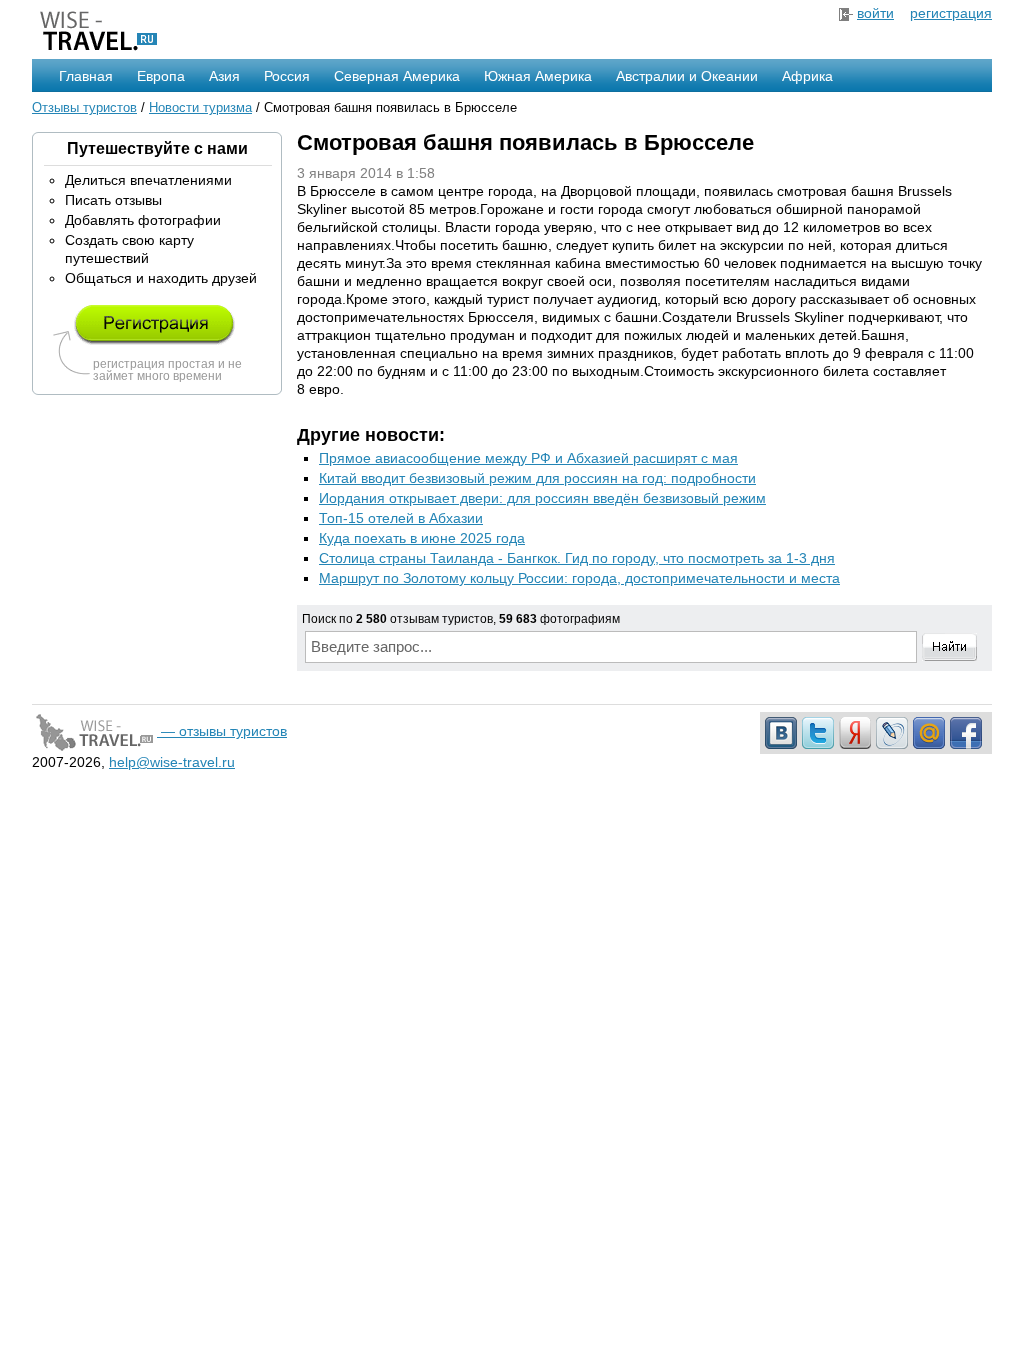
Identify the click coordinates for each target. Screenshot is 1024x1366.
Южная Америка (538, 76)
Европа (161, 76)
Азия (224, 76)
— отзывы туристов (222, 731)
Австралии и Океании (687, 76)
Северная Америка (397, 76)
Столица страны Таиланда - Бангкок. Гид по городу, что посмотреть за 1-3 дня (577, 558)
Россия (287, 76)
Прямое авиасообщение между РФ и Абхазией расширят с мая (528, 458)
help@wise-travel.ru (172, 762)
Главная (86, 76)
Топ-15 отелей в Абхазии (401, 518)
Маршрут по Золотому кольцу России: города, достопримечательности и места (579, 578)
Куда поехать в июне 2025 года (422, 538)
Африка (807, 76)
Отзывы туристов (84, 107)
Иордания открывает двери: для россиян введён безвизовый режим (542, 498)
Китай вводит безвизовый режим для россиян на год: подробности (537, 478)
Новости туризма (200, 107)
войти (875, 13)
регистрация (951, 13)
